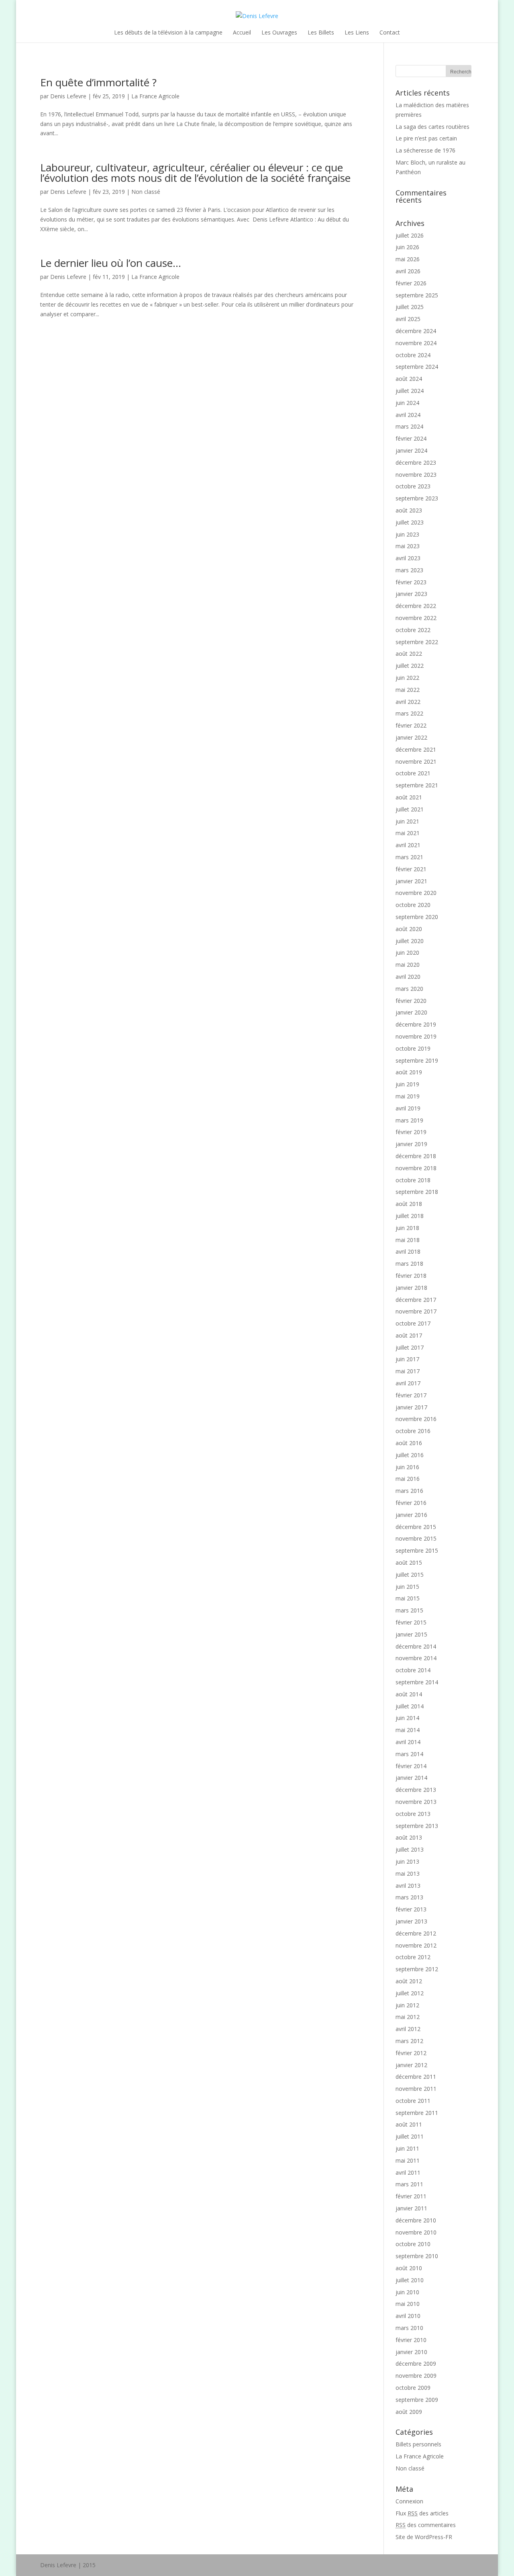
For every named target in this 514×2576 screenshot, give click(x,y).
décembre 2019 (416, 1024)
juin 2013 (407, 1861)
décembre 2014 (416, 1646)
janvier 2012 (411, 2065)
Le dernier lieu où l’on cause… (111, 263)
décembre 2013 (416, 1790)
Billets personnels (418, 2444)
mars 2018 (409, 1264)
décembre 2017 (416, 1300)
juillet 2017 (410, 1347)
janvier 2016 (411, 1515)
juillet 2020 (410, 941)
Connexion (409, 2501)
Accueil (242, 32)
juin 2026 (407, 247)
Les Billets (321, 32)
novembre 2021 (416, 761)
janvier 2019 (411, 1144)
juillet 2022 (410, 666)
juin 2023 (407, 534)
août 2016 (409, 1443)
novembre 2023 (416, 475)
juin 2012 (407, 2005)
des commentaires (426, 2525)
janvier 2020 (411, 1012)
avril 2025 (408, 319)
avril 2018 (408, 1251)
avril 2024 (408, 415)
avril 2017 (408, 1383)
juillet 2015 (410, 1575)
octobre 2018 (413, 1180)
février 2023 (411, 582)
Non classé (146, 192)
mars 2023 (409, 570)
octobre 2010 (413, 2244)
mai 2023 (408, 546)
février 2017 (411, 1395)
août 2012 (409, 1981)
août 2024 (409, 379)
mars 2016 (409, 1491)
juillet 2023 (410, 522)
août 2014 (409, 1694)
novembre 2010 (416, 2232)
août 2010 (409, 2268)
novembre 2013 (416, 1802)
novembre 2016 (416, 1419)
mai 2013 (408, 1874)
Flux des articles (422, 2513)
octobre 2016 (413, 1431)
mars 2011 (409, 2184)
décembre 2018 (416, 1156)
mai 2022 (408, 690)
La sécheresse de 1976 (425, 150)
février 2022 (411, 725)
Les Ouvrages (279, 32)
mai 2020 (408, 965)
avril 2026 (408, 271)
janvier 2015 (411, 1634)
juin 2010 (407, 2292)
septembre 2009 (417, 2400)
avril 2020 (408, 977)
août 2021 (409, 797)
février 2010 (411, 2340)
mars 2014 (409, 1754)
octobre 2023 (413, 486)
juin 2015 (407, 1587)
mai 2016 (408, 1479)
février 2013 (411, 1909)
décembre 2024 (416, 331)
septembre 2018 (417, 1192)
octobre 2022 (413, 630)
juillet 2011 (410, 2136)
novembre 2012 (416, 1945)
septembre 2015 (417, 1550)
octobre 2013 (413, 1814)
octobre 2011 (413, 2101)
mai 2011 (408, 2160)
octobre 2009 (413, 2388)
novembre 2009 (416, 2376)
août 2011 (409, 2124)
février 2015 (411, 1622)
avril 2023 (408, 558)
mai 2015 (408, 1598)
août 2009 (409, 2412)
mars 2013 (409, 1897)
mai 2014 (408, 1730)
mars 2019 (409, 1120)
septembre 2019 (417, 1060)
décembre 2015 (416, 1527)
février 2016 (411, 1503)
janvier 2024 (411, 450)
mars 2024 (409, 426)
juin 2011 (407, 2148)
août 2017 (409, 1335)
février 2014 (411, 1766)
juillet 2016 (410, 1455)
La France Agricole (155, 96)
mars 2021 (409, 857)
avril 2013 (408, 1886)
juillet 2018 (410, 1216)
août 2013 (409, 1837)
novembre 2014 (416, 1658)
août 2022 (409, 654)
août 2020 (409, 929)
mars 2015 (409, 1610)
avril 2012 (408, 2029)
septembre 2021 (417, 785)
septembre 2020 (417, 917)
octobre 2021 (413, 773)
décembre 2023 (416, 463)
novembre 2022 (416, 618)
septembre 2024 (417, 367)
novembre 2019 (416, 1036)
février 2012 (411, 2053)
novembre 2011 (416, 2089)
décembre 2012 (416, 1933)
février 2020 (411, 1001)
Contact (390, 32)
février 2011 (411, 2196)
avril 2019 (408, 1108)
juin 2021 (407, 821)
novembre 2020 (416, 893)
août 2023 (409, 510)
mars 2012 (409, 2041)
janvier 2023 (411, 594)
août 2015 (409, 1562)
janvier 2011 (411, 2208)
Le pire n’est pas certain (426, 138)
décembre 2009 (416, 2364)
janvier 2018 (411, 1288)
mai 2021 (408, 833)
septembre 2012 (417, 1969)
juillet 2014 (410, 1706)
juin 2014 (407, 1718)
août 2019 (409, 1072)
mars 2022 (409, 713)
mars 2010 (409, 2328)
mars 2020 (409, 989)
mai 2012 (408, 2017)
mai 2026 (408, 259)
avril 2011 (408, 2172)
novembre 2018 (416, 1168)
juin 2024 (407, 403)
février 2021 (411, 869)
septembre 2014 (417, 1682)
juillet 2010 (410, 2280)
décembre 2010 (416, 2220)
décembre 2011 (416, 2077)
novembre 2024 (416, 343)
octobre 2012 (413, 1957)
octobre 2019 (413, 1048)
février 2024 (411, 438)
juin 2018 (407, 1228)
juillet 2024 (410, 391)
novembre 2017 (416, 1311)
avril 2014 (408, 1742)
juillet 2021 (410, 809)
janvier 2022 (411, 737)
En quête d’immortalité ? (98, 82)
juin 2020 (407, 953)
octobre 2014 (413, 1670)
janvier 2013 (411, 1921)
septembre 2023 (417, 498)
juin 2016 (407, 1467)
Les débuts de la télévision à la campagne (168, 32)
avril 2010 (408, 2316)
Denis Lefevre (68, 96)
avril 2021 (408, 845)
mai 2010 (408, 2304)
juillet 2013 (410, 1849)
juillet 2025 (410, 307)
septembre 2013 (417, 1826)
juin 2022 (407, 678)
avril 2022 (408, 702)
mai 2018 (408, 1240)
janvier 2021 (411, 881)
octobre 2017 (413, 1323)
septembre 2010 (417, 2256)
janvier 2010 (411, 2352)
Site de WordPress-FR (424, 2537)
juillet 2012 (410, 1993)
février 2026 (411, 283)
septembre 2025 (417, 295)
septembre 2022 (417, 642)
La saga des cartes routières (432, 127)
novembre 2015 (416, 1538)
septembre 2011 (417, 2113)
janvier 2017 (411, 1407)
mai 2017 (408, 1371)
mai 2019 (408, 1096)
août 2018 (409, 1204)
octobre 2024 (413, 355)
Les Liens (357, 32)
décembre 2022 (416, 606)
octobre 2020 (413, 905)
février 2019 (411, 1132)
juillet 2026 (410, 235)
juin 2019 (407, 1084)
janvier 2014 (411, 1778)
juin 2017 (407, 1359)
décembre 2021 (416, 749)
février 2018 (411, 1276)
